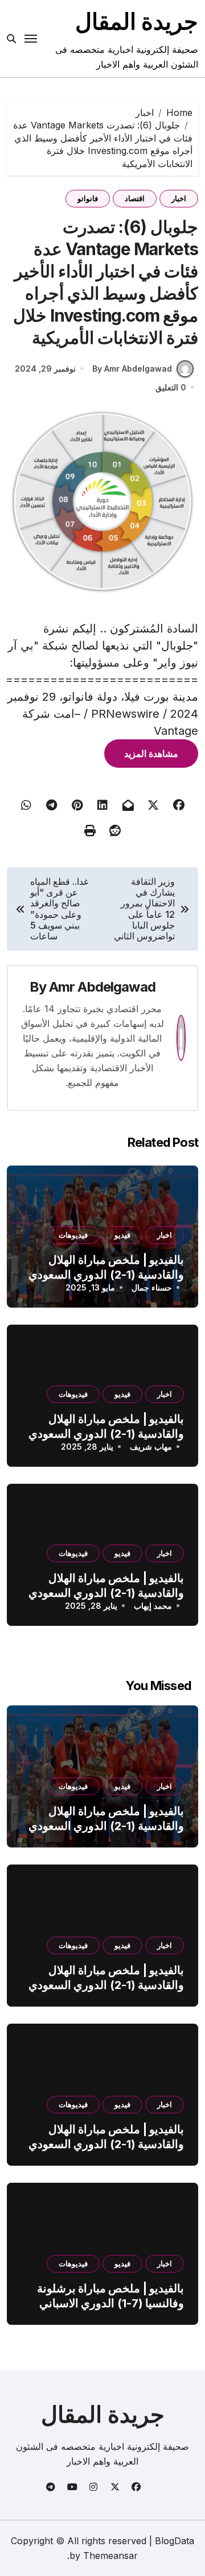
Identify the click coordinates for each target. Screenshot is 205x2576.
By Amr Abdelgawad (132, 369)
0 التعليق (171, 387)
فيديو (122, 1235)
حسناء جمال (152, 1287)
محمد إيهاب (153, 1606)
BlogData (175, 2541)
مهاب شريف (151, 1447)
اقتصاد (135, 198)
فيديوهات (73, 1235)
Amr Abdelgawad (102, 987)
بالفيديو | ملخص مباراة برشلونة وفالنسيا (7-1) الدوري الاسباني (110, 2296)
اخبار (179, 198)
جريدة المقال (137, 21)
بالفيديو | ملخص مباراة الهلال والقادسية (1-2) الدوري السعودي (106, 1818)
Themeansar (110, 2556)
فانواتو (88, 198)
